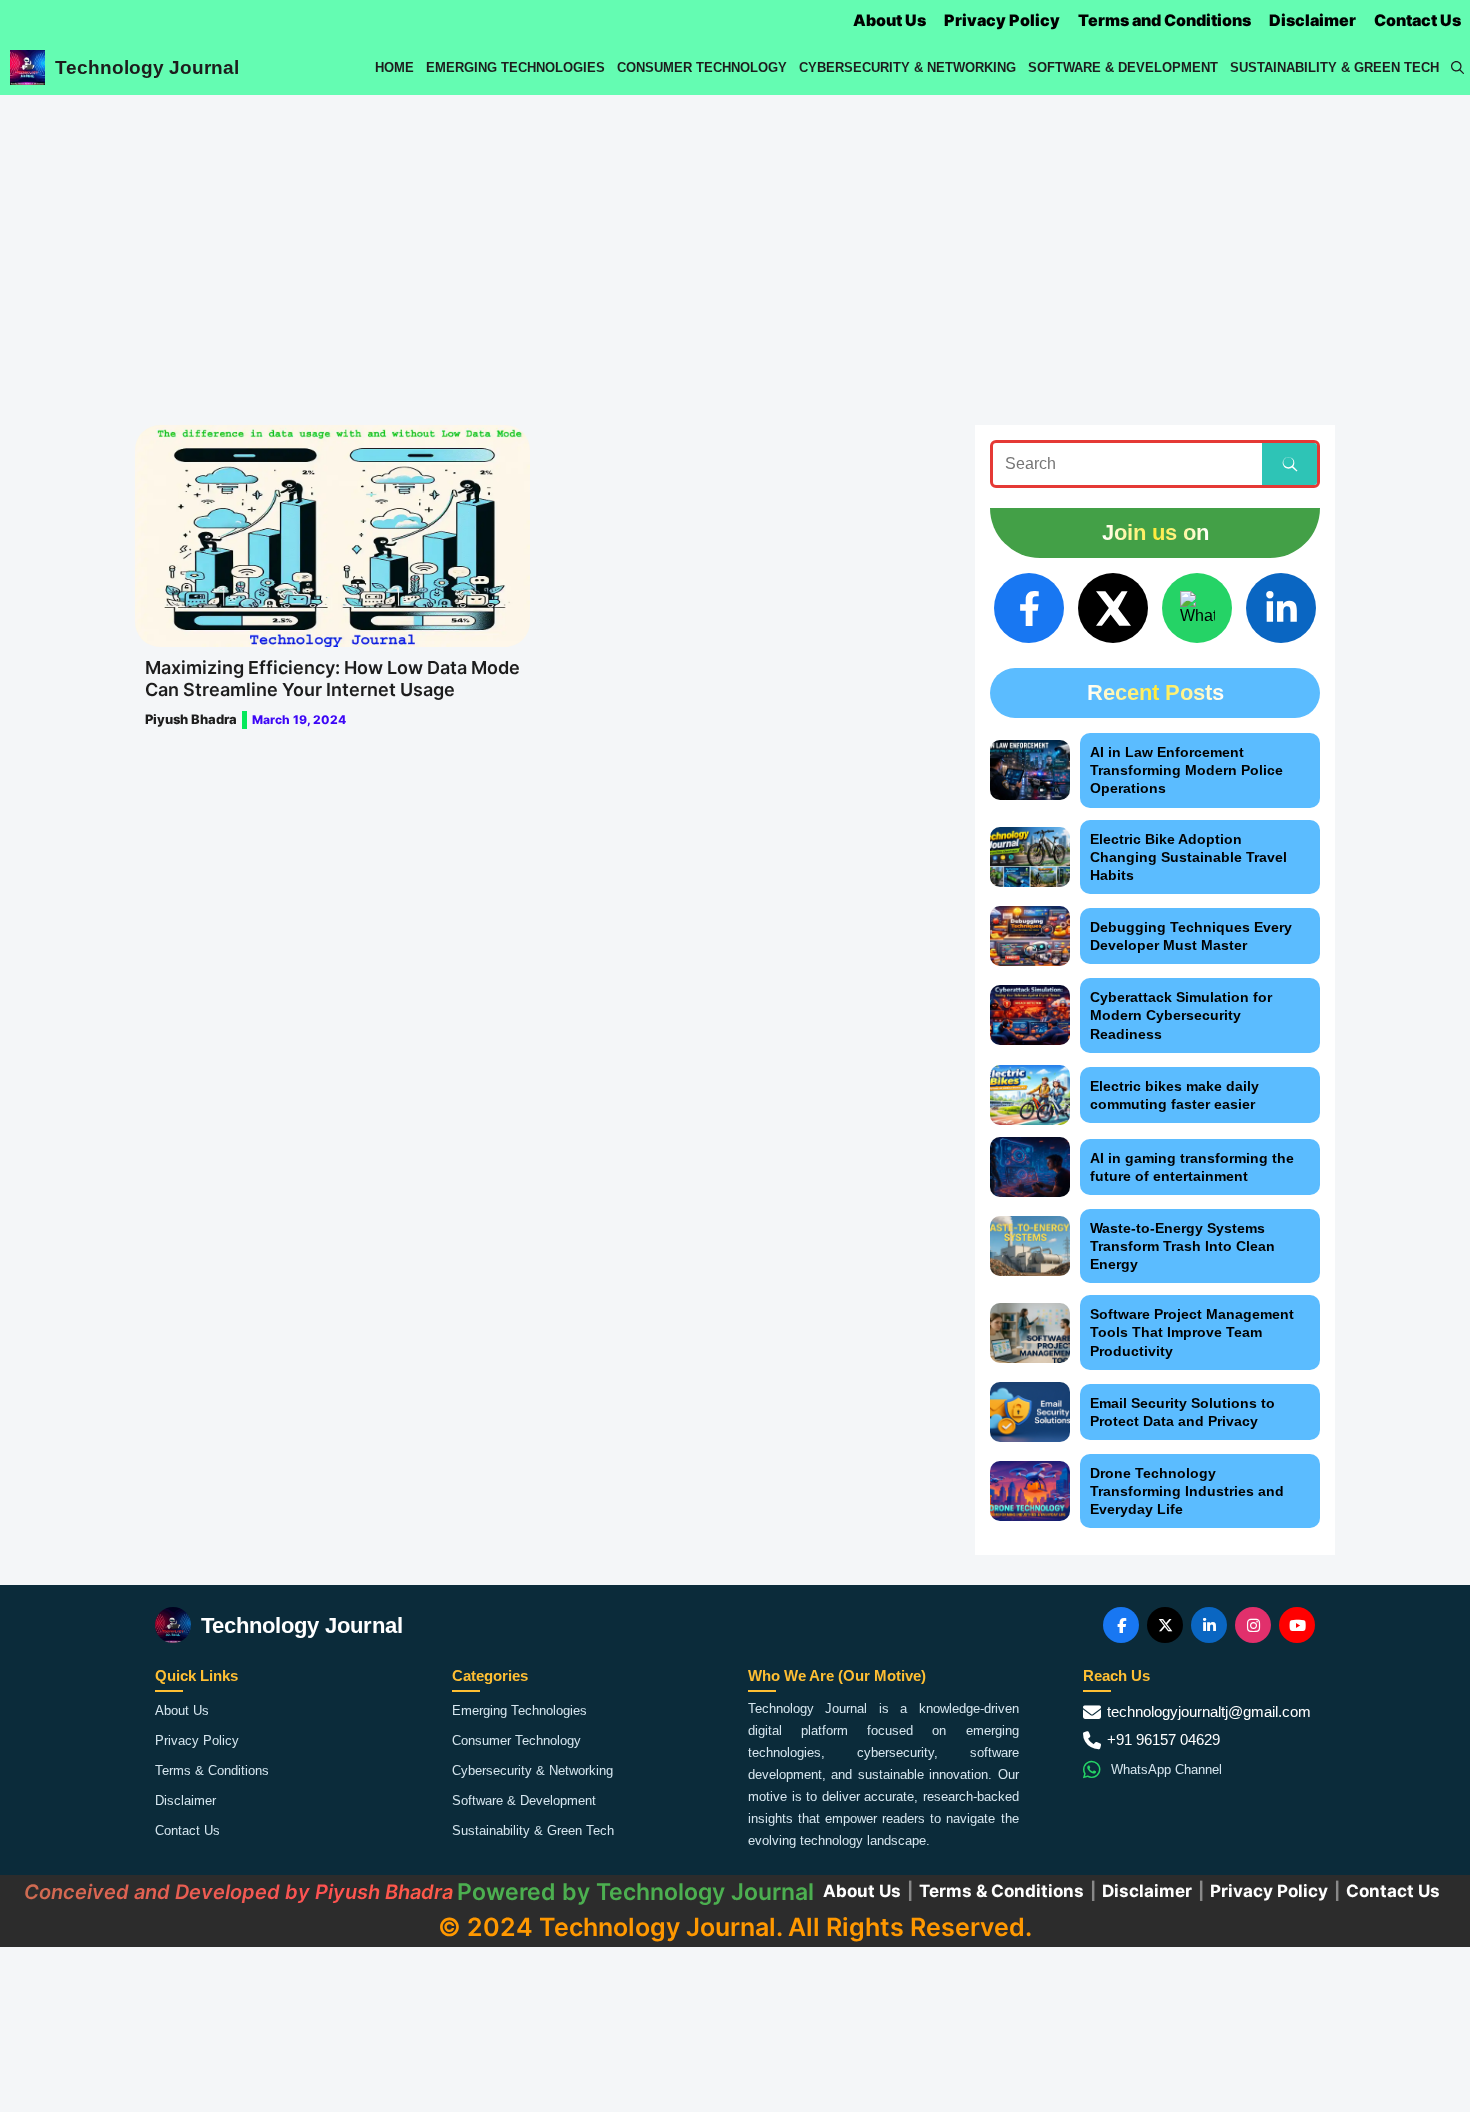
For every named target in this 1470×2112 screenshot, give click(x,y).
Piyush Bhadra (191, 719)
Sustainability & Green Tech (1334, 67)
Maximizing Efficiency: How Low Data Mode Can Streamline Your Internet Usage (332, 678)
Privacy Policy (1002, 20)
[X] (1113, 608)
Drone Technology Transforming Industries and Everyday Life (1187, 1491)
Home (394, 67)
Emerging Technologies (515, 67)
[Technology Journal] (27, 67)
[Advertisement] (735, 245)
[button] (1457, 67)
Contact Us (1417, 20)
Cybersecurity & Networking (907, 67)
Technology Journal (147, 67)
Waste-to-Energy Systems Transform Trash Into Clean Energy (1182, 1246)
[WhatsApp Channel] (1197, 608)
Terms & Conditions (212, 1770)
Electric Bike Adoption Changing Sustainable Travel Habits (1188, 857)
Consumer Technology (702, 67)
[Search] (1289, 464)
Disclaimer (1312, 20)
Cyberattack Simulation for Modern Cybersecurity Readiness (1181, 1015)
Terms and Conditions (1164, 20)
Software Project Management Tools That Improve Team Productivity (1192, 1332)
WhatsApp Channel (1166, 1769)
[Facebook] (1029, 608)
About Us (889, 20)
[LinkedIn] (1281, 608)
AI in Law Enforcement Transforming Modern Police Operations (1186, 770)
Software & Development (1123, 67)
